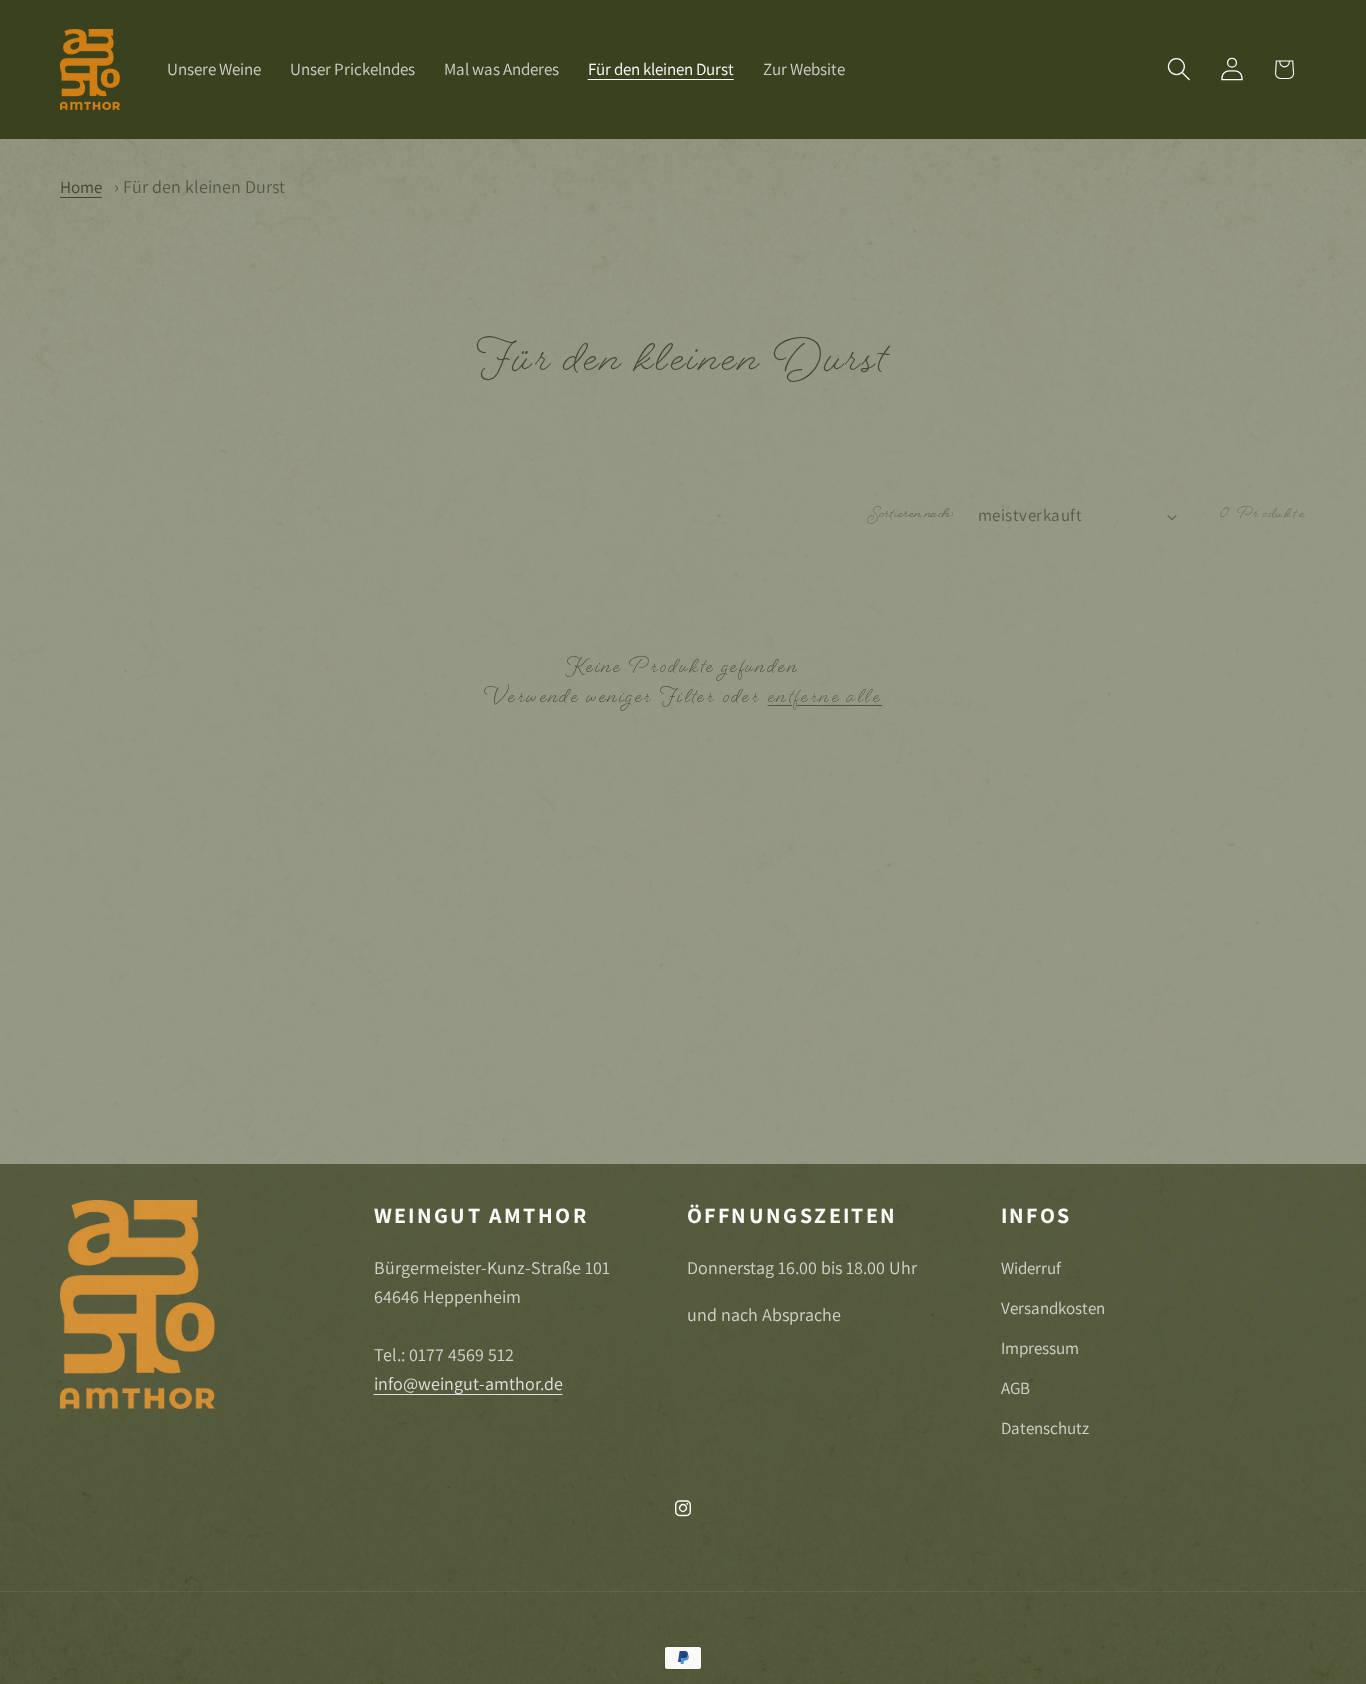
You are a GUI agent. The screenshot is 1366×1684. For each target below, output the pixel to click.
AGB (1015, 1388)
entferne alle (825, 699)
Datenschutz (1045, 1428)
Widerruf (1031, 1268)
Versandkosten (1053, 1308)
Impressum (1040, 1348)
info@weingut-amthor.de (468, 1382)
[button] (1178, 69)
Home (81, 187)
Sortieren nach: (912, 515)
